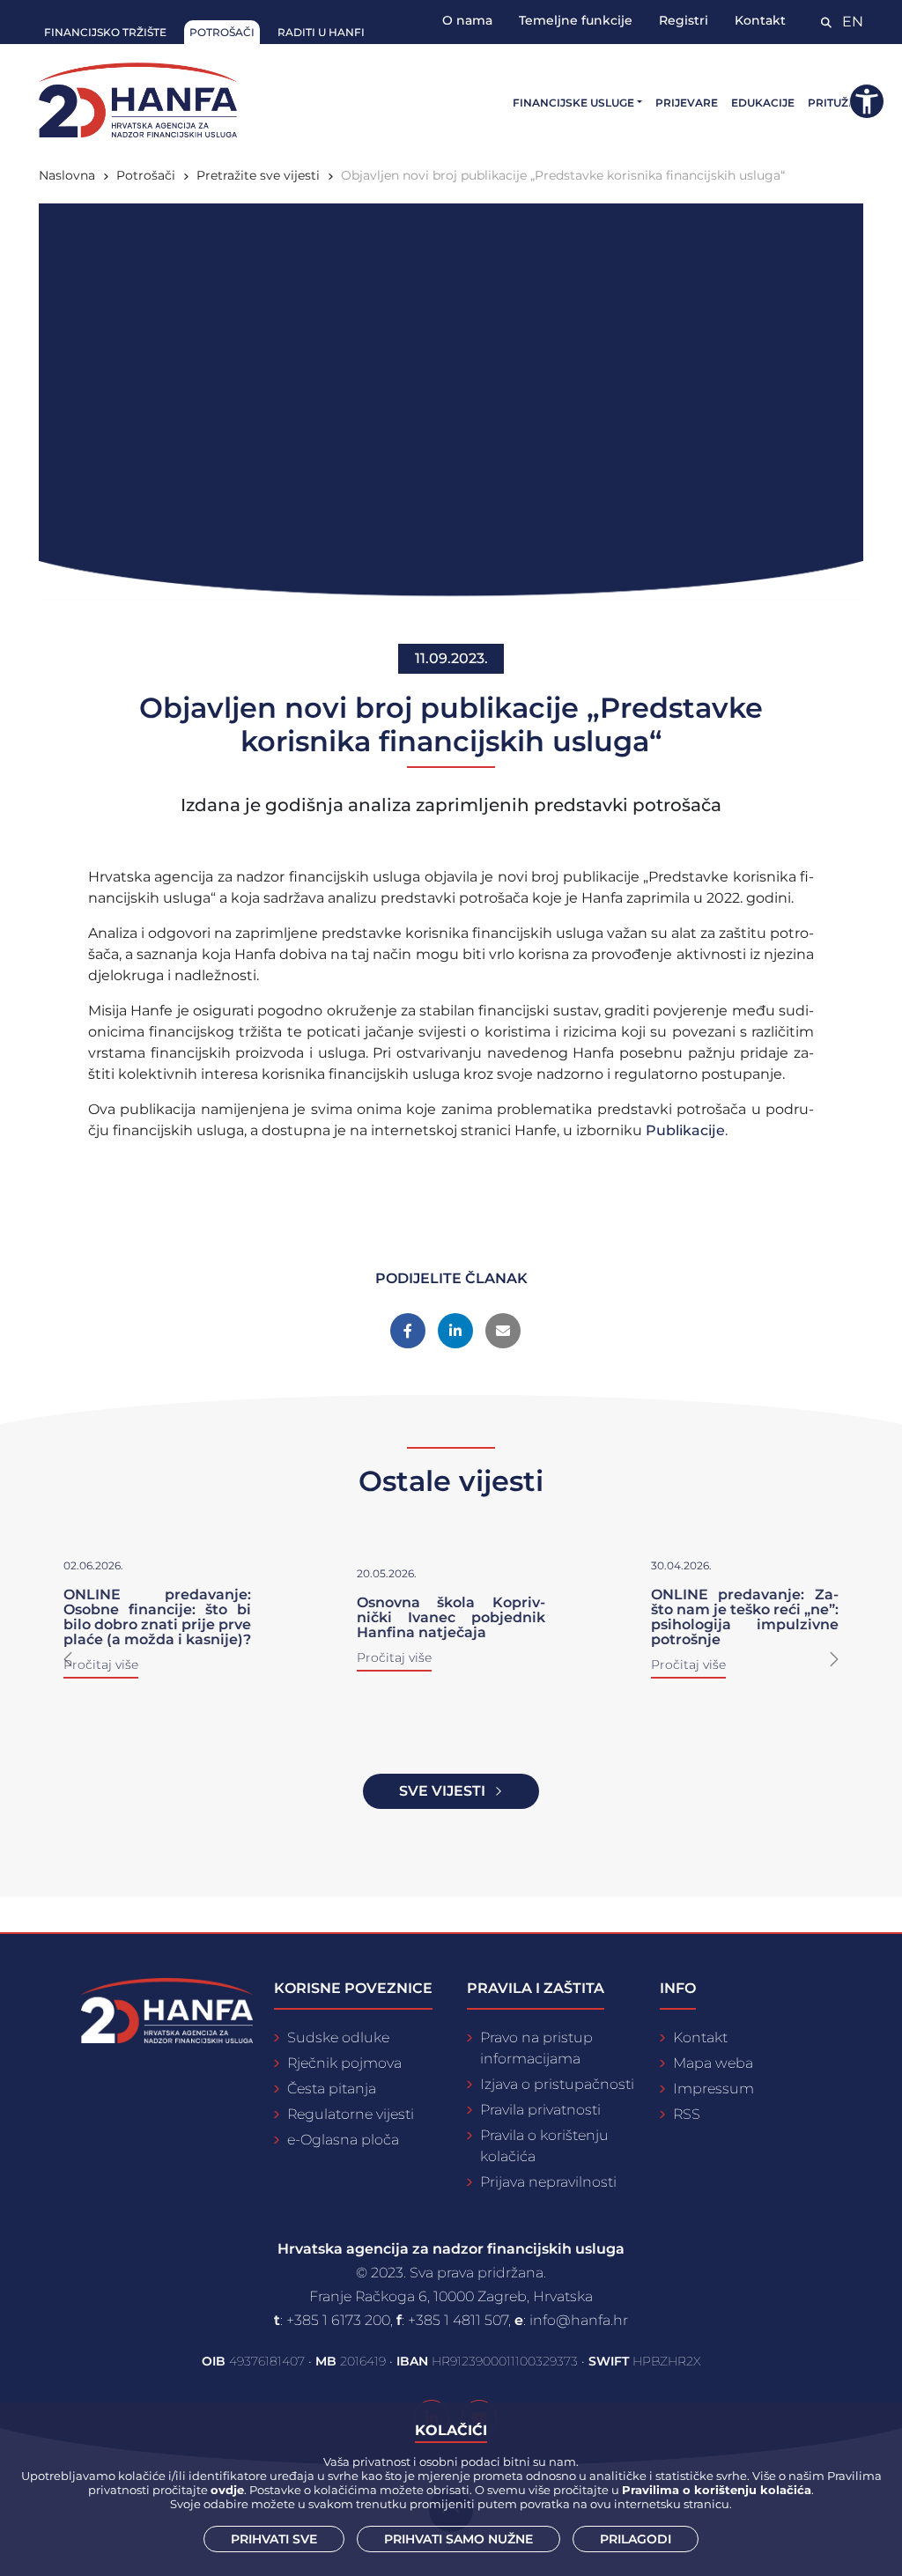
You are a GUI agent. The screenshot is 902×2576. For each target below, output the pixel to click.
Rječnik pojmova (344, 2063)
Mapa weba (713, 2063)
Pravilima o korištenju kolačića (717, 2490)
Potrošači (222, 32)
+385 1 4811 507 (458, 2320)
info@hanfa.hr (579, 2320)
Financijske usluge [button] (573, 103)
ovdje (227, 2490)
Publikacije (685, 1130)
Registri (684, 20)
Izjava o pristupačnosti (557, 2084)
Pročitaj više (394, 1657)
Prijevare (687, 103)
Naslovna (67, 175)
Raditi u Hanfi (321, 32)
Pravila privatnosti (540, 2110)
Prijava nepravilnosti (548, 2182)
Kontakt (760, 20)
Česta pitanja (332, 2089)
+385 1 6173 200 (338, 2320)
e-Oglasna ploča (343, 2140)
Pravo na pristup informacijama (536, 2048)
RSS (687, 2114)
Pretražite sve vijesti (258, 175)
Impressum (713, 2089)
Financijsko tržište (105, 32)
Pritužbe (835, 103)
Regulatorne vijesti (351, 2114)
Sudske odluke (338, 2037)
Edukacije (763, 103)
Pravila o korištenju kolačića (544, 2146)
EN (853, 22)
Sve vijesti (442, 1791)
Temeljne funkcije (576, 20)
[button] (68, 1659)
